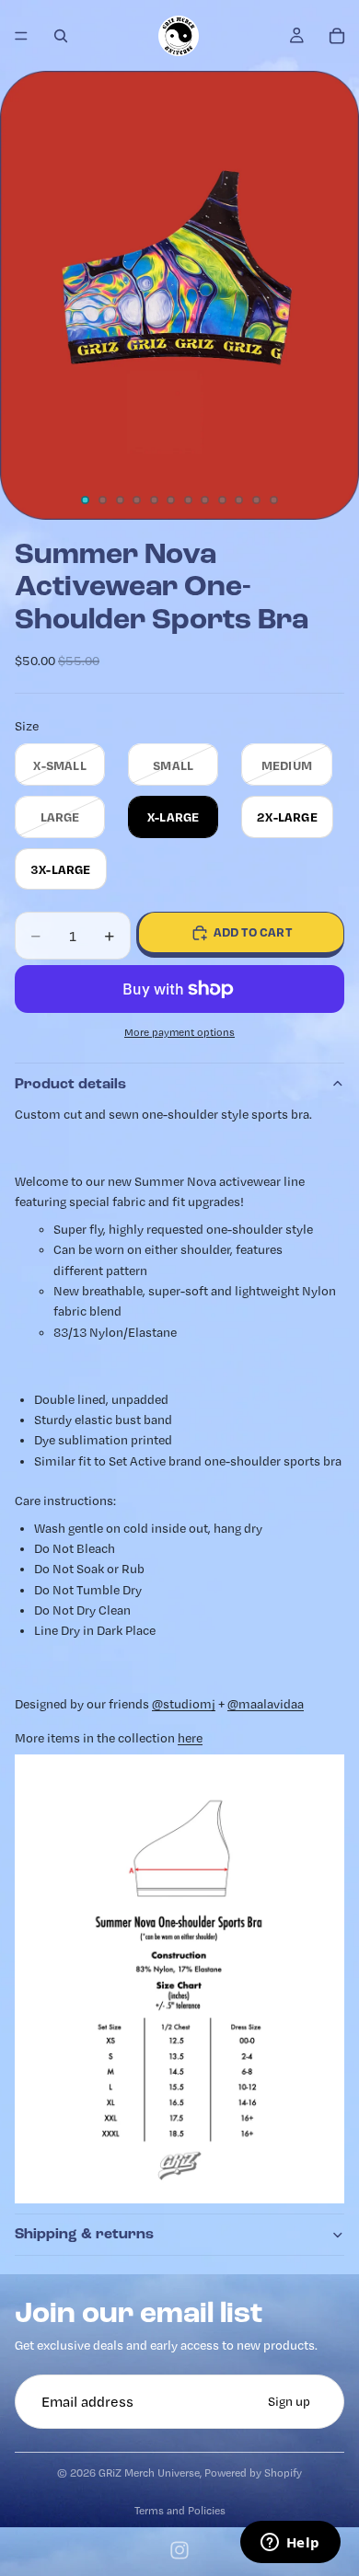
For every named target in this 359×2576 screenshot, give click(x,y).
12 (273, 500)
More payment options (179, 1032)
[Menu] (21, 36)
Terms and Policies (180, 2510)
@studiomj (184, 1704)
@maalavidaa (266, 1704)
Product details (70, 1084)
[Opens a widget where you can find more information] (290, 2544)
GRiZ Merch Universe (149, 2472)
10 (239, 500)
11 (257, 500)
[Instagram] (179, 2550)
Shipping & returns (84, 2234)
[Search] (61, 36)
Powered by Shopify (253, 2472)
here (190, 1738)
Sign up (289, 2401)
